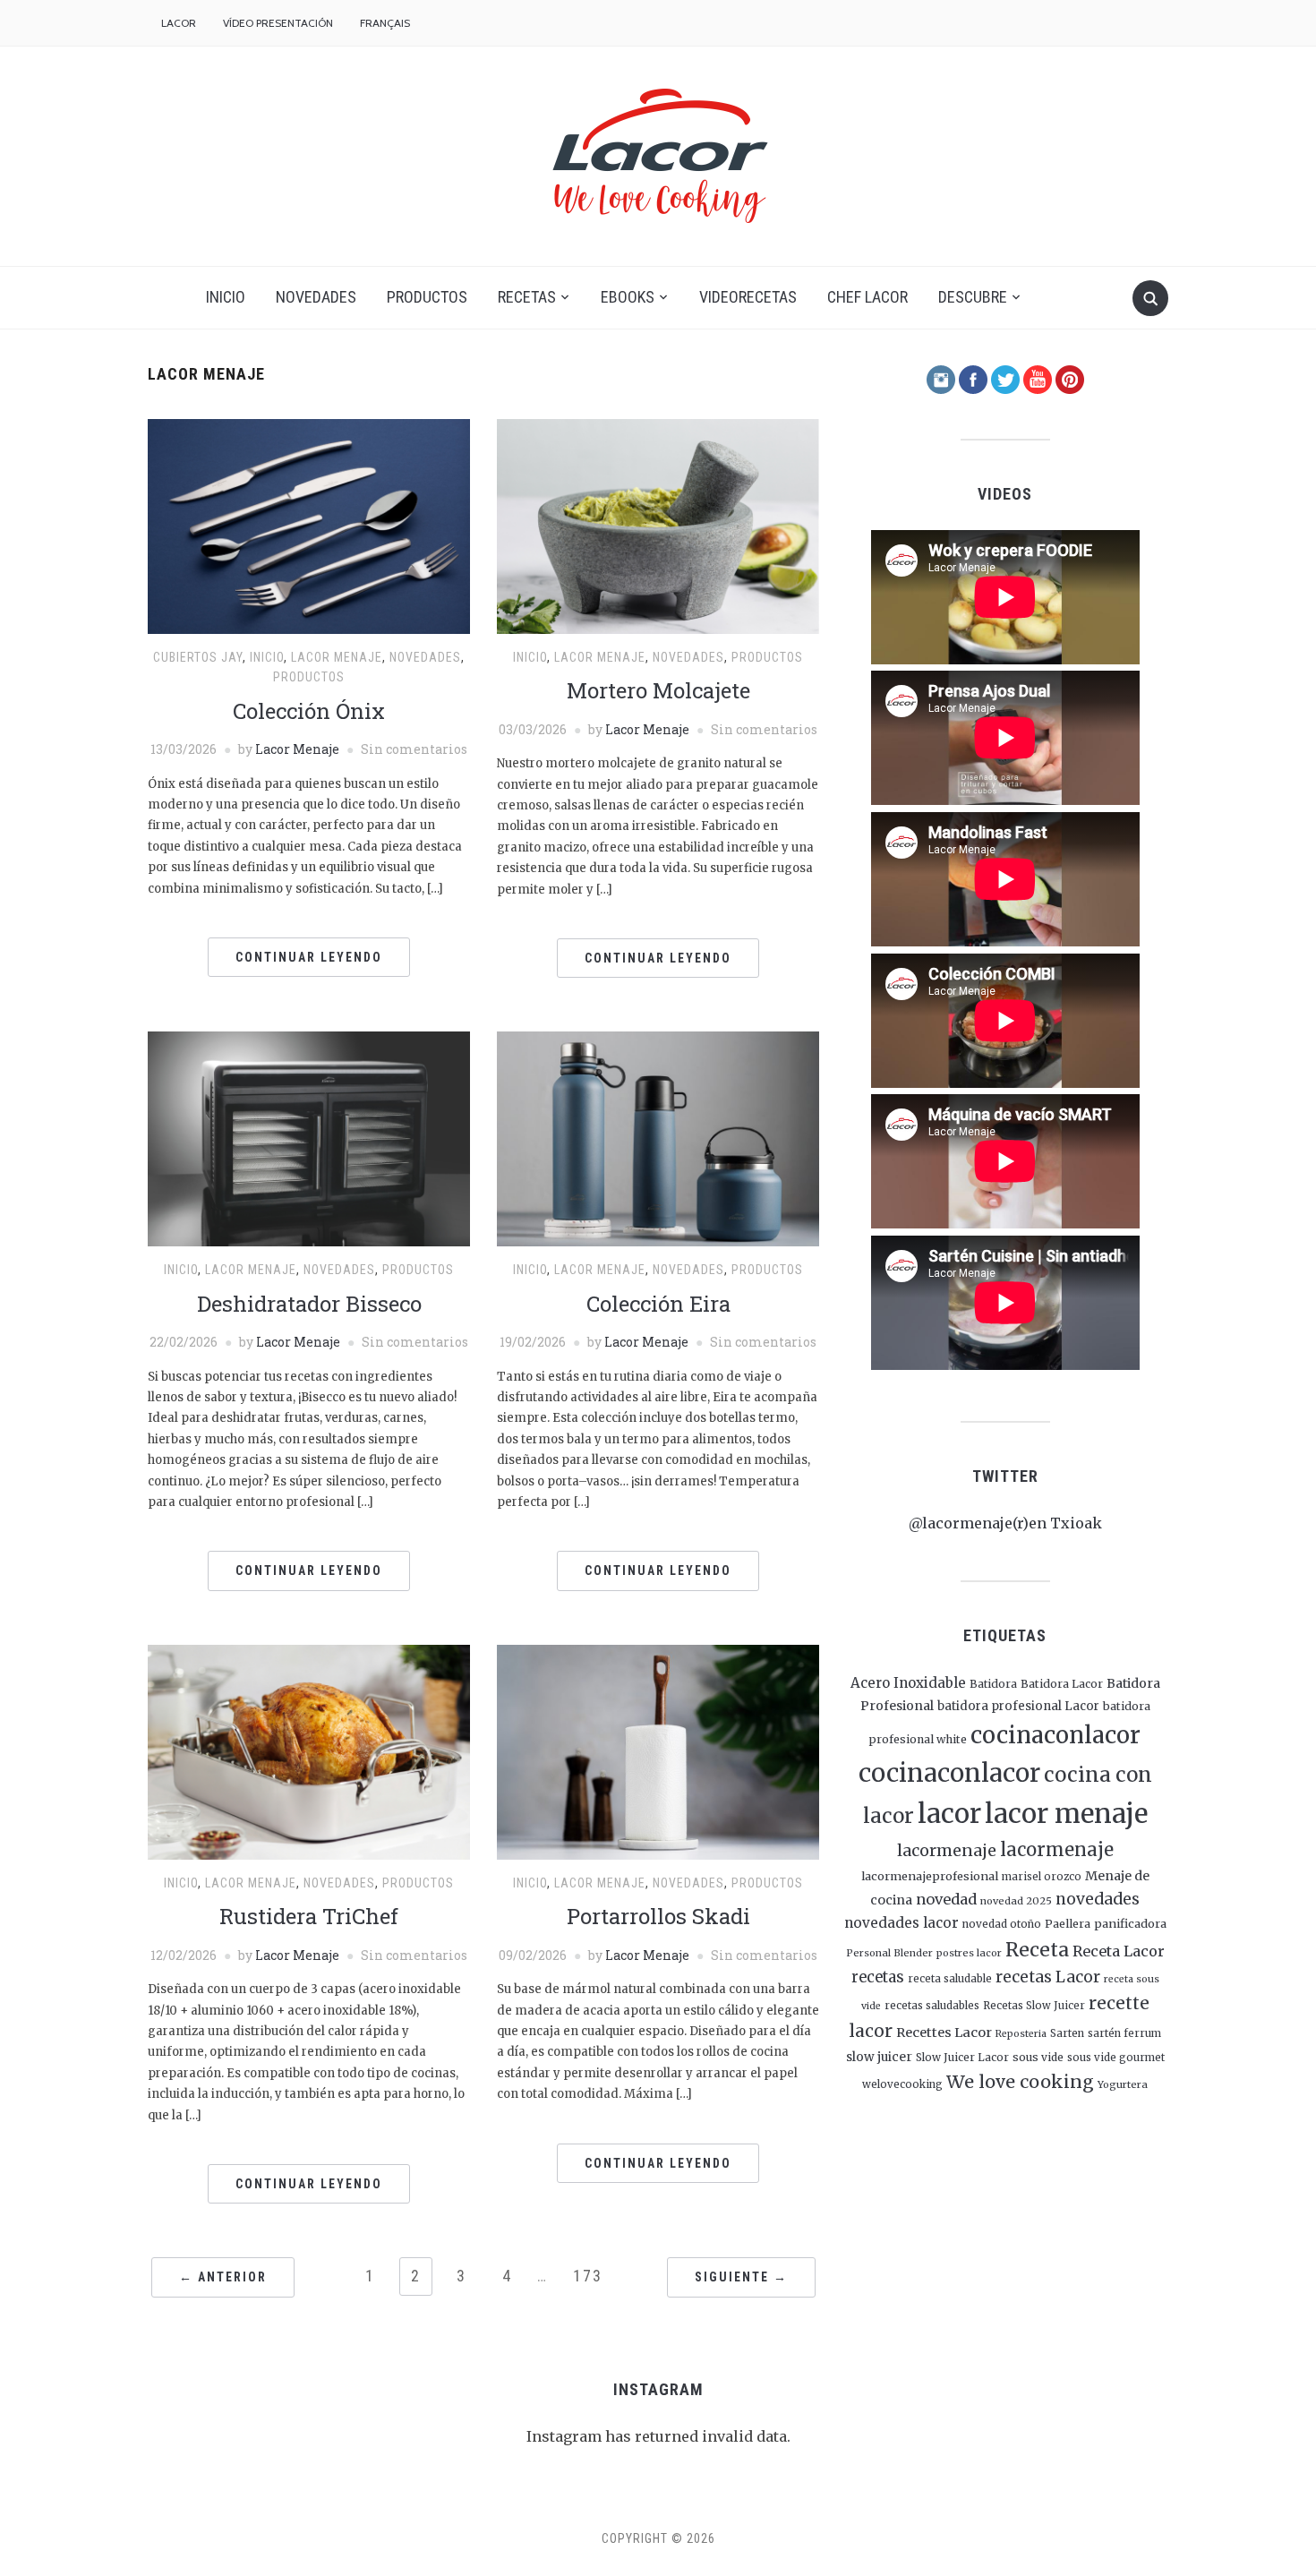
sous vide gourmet (1116, 2058)
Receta (1037, 1950)
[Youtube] (1038, 378)
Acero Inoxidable (908, 1683)
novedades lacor (902, 1923)
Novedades (316, 297)
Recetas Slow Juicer (1034, 2006)
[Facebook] (973, 378)
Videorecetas (748, 297)
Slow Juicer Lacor (962, 2057)
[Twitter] (1005, 378)
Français (385, 23)
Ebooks (628, 297)
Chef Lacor (867, 297)
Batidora (993, 1684)
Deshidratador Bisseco (309, 1304)
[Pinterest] (1070, 378)
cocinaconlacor (1055, 1735)
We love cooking (1020, 2082)
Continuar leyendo (309, 957)
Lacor (179, 23)
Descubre (973, 297)
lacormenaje (947, 1850)
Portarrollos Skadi (658, 1916)
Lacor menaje (337, 657)
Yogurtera (1123, 2084)
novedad (946, 1899)
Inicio (226, 297)
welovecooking (902, 2084)
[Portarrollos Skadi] (658, 1751)
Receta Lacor (1119, 1951)
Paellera (1068, 1924)
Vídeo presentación (278, 23)
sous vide (1038, 2057)
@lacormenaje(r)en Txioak (1005, 1523)
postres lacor (969, 1953)
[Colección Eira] (658, 1138)
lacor (949, 1814)
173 (588, 2276)
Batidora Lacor (1062, 1684)
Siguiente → (741, 2277)
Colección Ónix (309, 711)
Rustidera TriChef (309, 1916)
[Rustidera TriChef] (309, 1751)
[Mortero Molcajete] (658, 525)
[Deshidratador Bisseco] (309, 1138)
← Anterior (223, 2277)
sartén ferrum (1124, 2033)
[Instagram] (941, 378)
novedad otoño (1002, 1924)
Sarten (1067, 2033)
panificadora (1130, 1923)
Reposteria (1021, 2034)
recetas (878, 1977)
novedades (1098, 1899)
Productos (427, 297)
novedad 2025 (1016, 1901)
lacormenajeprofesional (930, 1876)
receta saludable (950, 1979)
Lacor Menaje (297, 749)
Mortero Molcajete (658, 690)
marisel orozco (1042, 1877)
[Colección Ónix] (309, 525)
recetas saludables (932, 2006)
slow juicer (879, 2057)
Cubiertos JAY (198, 657)
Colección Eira (658, 1304)
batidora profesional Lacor (1018, 1706)
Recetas (527, 297)
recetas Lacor (1048, 1977)
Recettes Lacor (944, 2033)
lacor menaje (1066, 1814)
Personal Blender (889, 1953)
